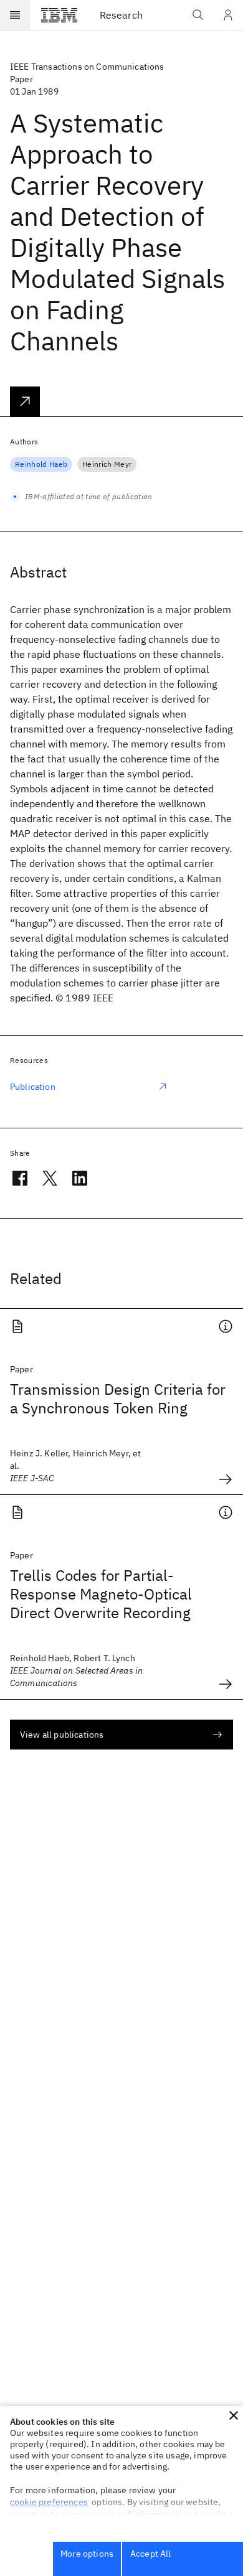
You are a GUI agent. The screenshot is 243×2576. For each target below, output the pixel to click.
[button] (234, 2415)
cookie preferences (49, 2502)
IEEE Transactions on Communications (87, 67)
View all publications (62, 1735)
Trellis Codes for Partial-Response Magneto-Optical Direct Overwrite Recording (101, 1594)
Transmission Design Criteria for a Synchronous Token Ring (118, 1398)
